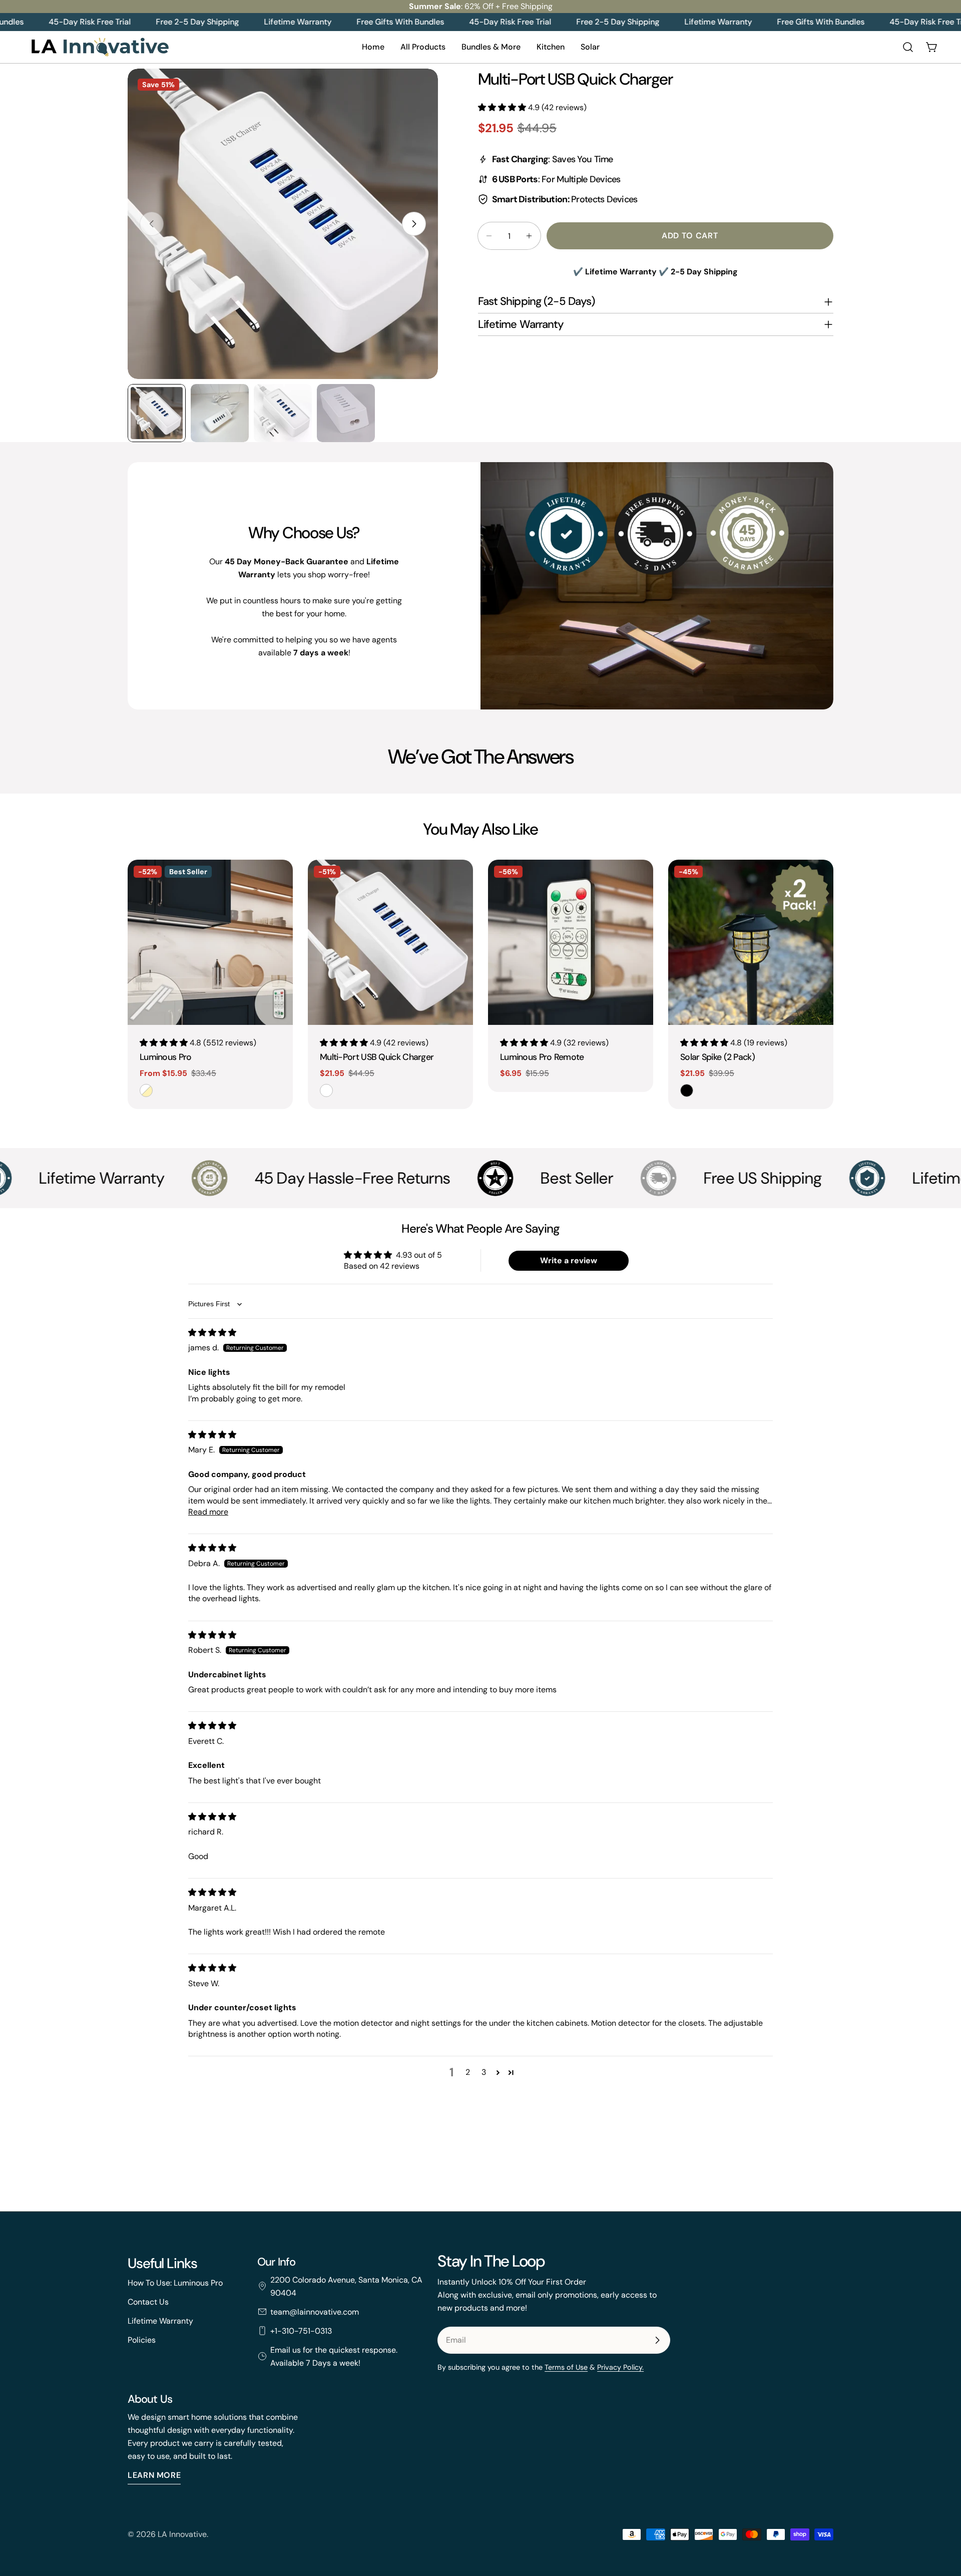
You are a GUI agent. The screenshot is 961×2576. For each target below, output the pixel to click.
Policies (142, 2339)
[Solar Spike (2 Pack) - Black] (687, 1090)
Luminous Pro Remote (542, 1057)
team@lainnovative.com (315, 2311)
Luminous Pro (166, 1057)
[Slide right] (414, 224)
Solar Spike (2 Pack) (717, 1057)
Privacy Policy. (620, 2367)
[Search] (908, 47)
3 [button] (484, 2072)
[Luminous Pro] (210, 942)
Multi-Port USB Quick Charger (377, 1057)
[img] (212, 1333)
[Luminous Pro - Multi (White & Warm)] (146, 1090)
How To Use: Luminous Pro (175, 2282)
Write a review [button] (569, 1260)
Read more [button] (208, 1512)
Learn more (154, 2476)
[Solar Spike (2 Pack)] (751, 942)
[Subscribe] (657, 2340)
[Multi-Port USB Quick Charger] (390, 942)
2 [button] (468, 2072)
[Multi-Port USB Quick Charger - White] (326, 1090)
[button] (503, 107)
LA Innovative (182, 2534)
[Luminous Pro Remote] (571, 942)
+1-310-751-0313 (301, 2330)
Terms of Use (566, 2367)
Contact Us (148, 2301)
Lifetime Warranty (160, 2320)
